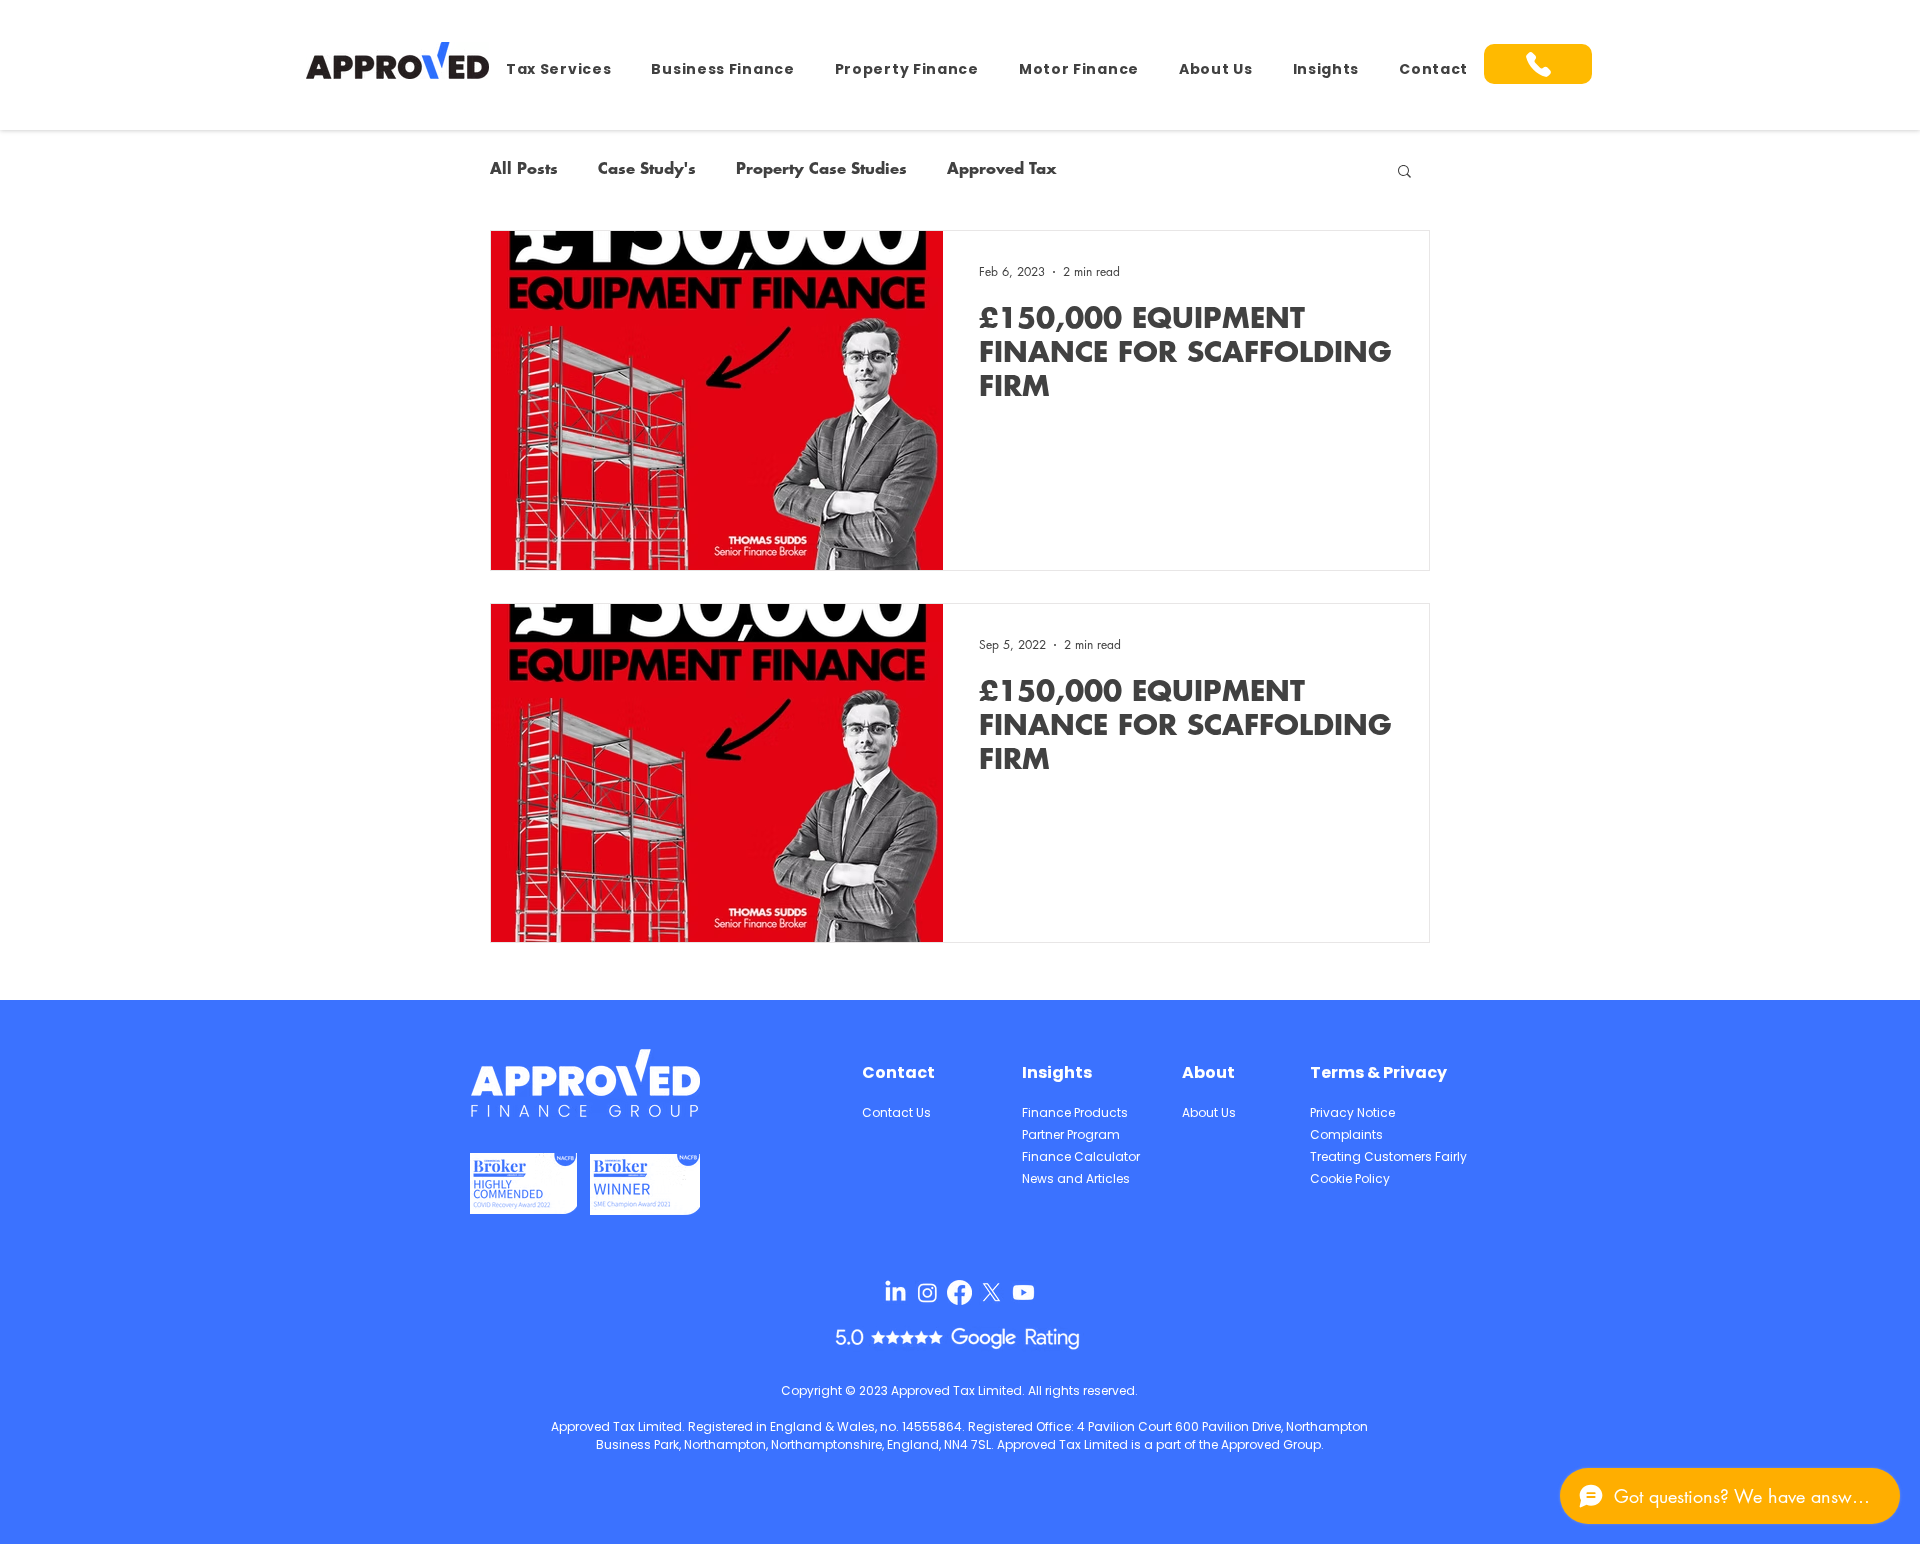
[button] (558, 69)
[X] (991, 1292)
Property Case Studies (821, 169)
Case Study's (647, 169)
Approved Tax (1002, 169)
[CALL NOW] (1538, 64)
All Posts (524, 169)
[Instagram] (927, 1292)
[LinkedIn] (895, 1292)
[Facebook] (959, 1292)
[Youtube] (1023, 1292)
